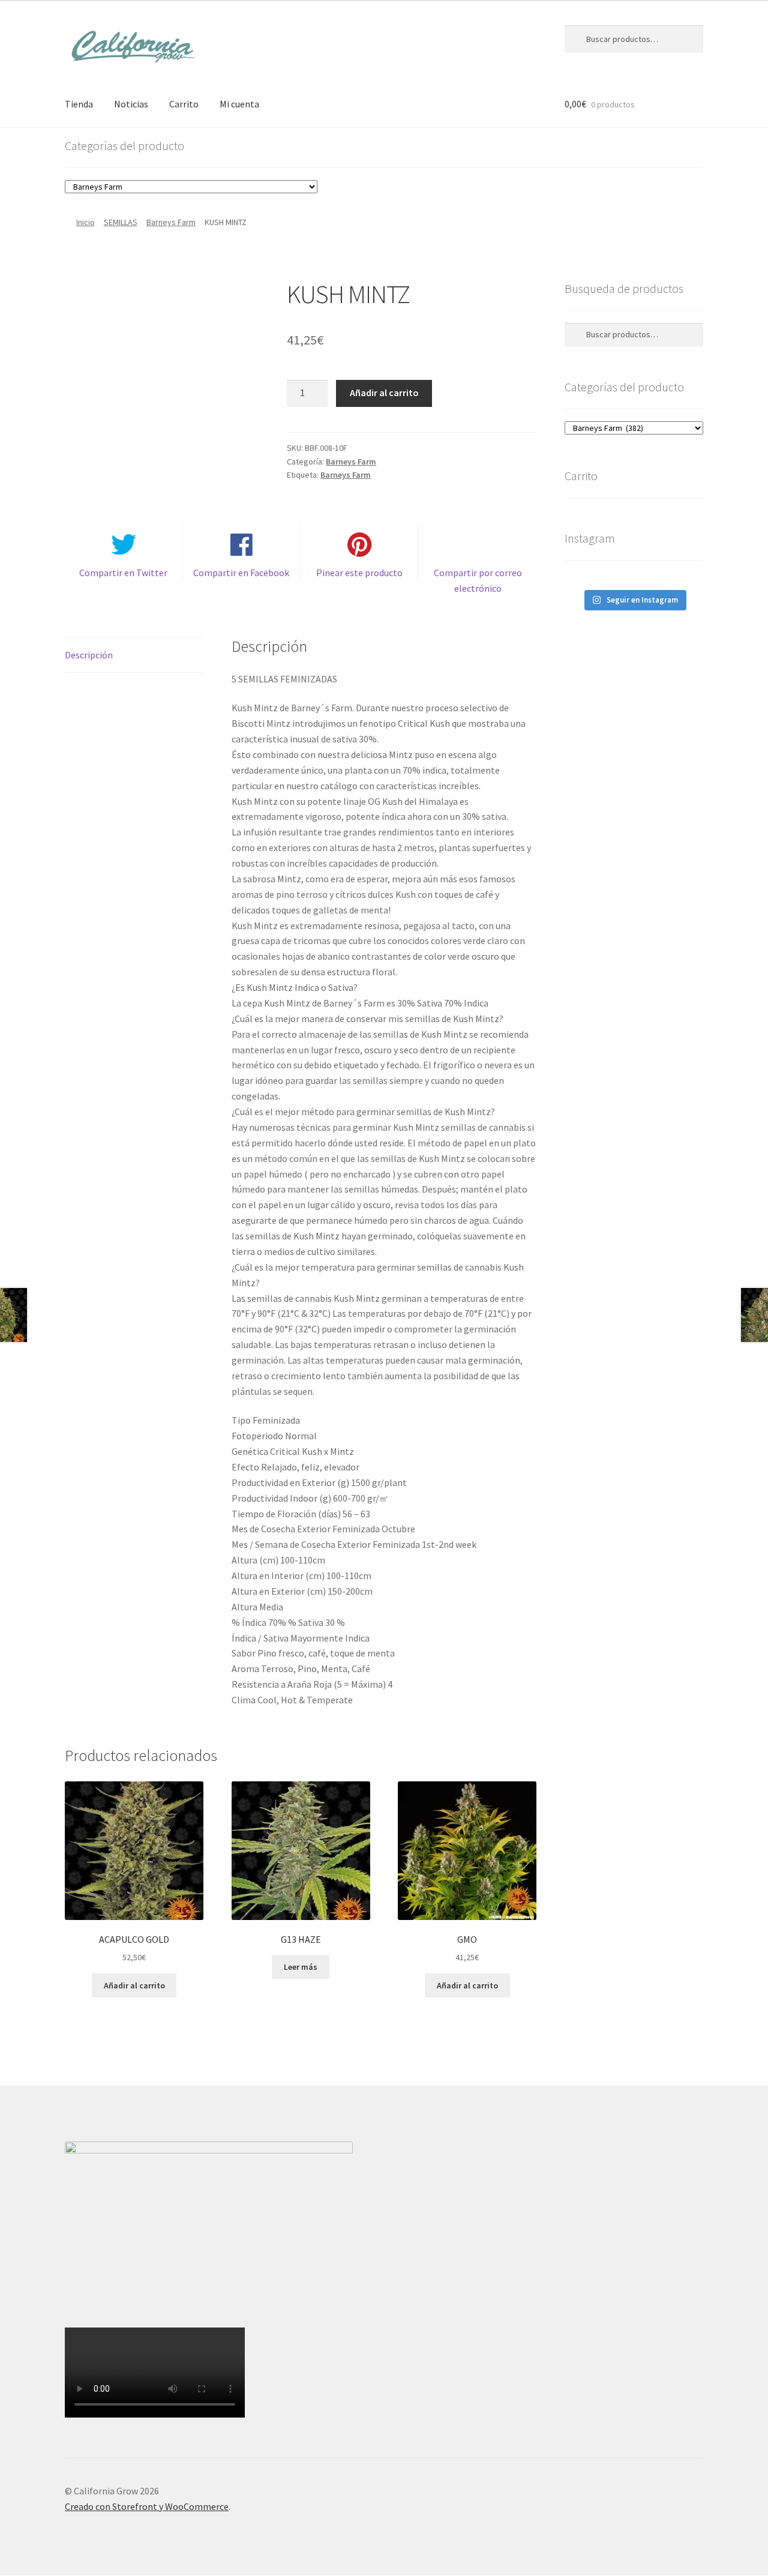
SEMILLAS (121, 222)
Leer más (301, 1967)
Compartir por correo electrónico (478, 580)
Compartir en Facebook (241, 573)
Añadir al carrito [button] (134, 1985)
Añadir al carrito (384, 393)
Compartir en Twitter (123, 573)
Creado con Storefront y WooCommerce (147, 2506)
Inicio (85, 222)
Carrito (184, 104)
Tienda (79, 104)
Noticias (131, 104)
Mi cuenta (239, 104)
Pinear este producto (359, 573)
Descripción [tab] (89, 655)
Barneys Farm (171, 222)
